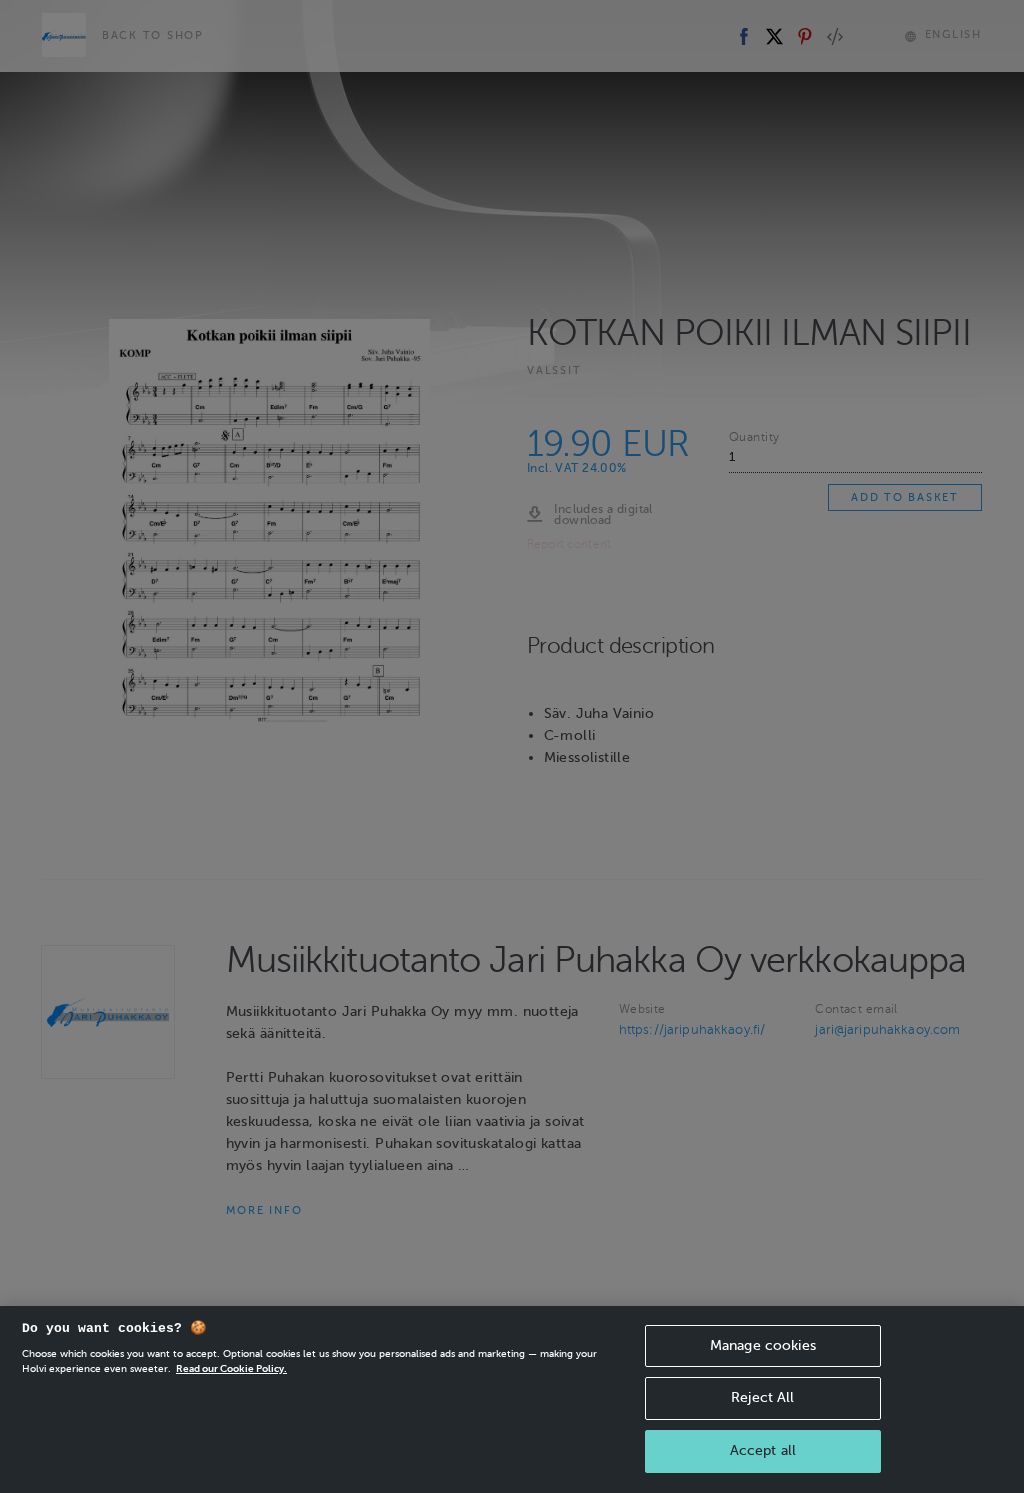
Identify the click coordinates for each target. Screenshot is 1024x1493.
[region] (512, 1399)
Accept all (763, 1450)
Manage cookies (763, 1345)
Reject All (762, 1397)
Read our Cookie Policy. (231, 1368)
